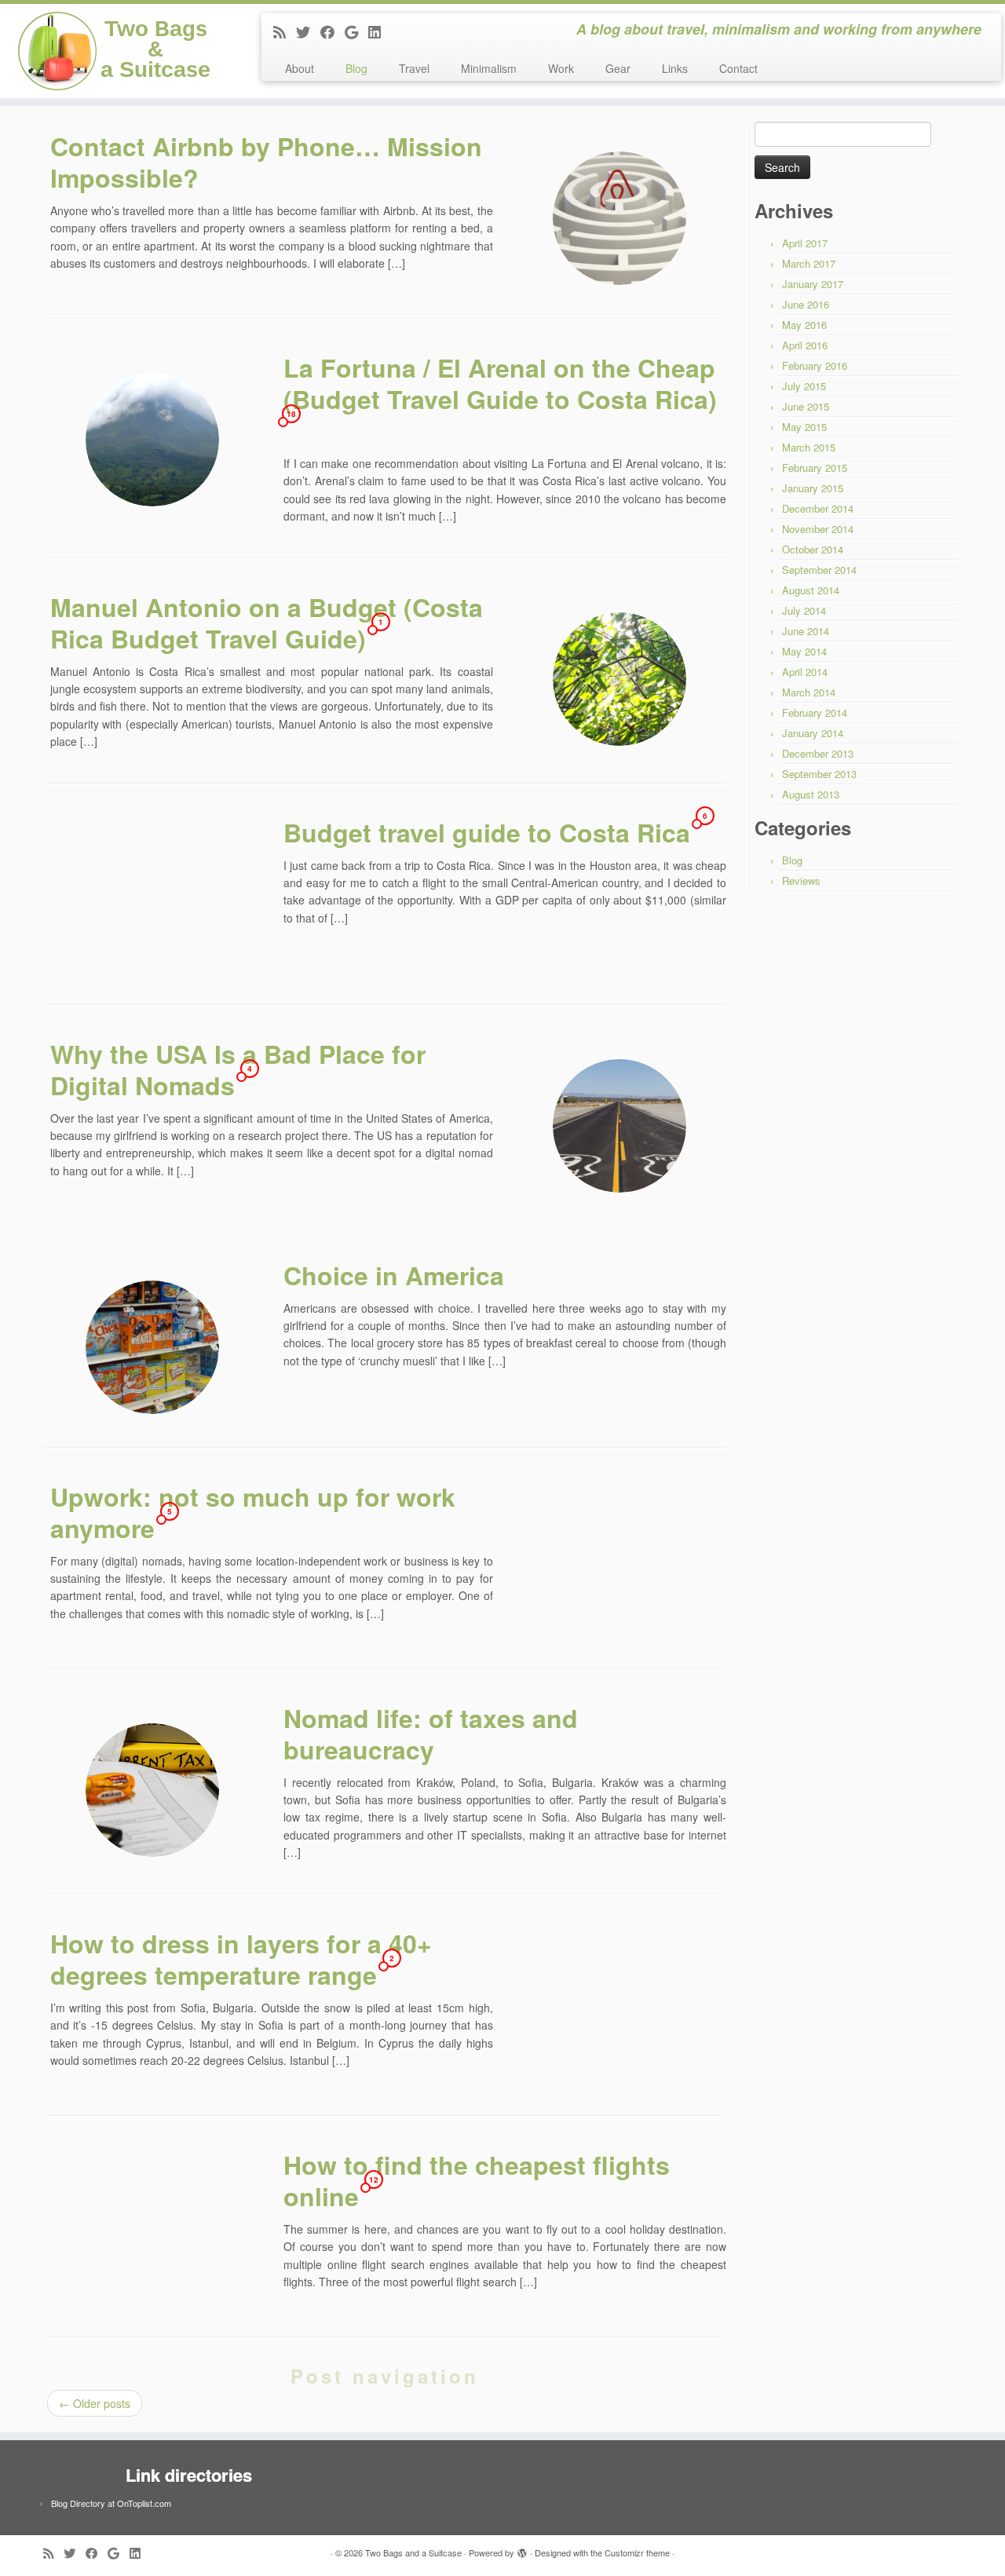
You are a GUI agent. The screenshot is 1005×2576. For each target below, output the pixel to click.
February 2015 (815, 468)
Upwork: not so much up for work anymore (253, 1512)
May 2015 (804, 427)
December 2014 (818, 508)
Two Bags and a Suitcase (413, 2552)
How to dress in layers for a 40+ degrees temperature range (241, 1959)
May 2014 (804, 651)
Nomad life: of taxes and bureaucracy (431, 1734)
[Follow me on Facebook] (333, 31)
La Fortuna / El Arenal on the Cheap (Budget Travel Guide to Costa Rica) (500, 383)
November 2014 (818, 529)
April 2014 (805, 672)
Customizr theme (637, 2552)
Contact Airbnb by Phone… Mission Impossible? (266, 162)
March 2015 (809, 447)
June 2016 (806, 304)
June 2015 (806, 406)
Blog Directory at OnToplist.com (111, 2503)
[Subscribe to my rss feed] (285, 31)
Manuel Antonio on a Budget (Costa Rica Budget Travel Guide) (267, 623)
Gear (618, 68)
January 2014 (813, 733)
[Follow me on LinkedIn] (380, 31)
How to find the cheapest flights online (477, 2180)
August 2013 (811, 794)
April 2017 (805, 243)
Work (561, 68)
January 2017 (813, 284)
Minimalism (489, 68)
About (300, 68)
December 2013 (818, 753)
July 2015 (804, 386)
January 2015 (813, 488)
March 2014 (809, 692)
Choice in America (394, 1275)
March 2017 (809, 263)
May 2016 (804, 325)
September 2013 (819, 774)
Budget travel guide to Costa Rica (487, 832)
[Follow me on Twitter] (308, 31)
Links (675, 68)
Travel (414, 68)
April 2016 (805, 345)
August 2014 (811, 590)
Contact (738, 68)
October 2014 (813, 549)
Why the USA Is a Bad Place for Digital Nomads (238, 1069)
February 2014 (815, 713)
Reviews (801, 881)
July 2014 (804, 610)
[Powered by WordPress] (522, 2549)
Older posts (95, 2403)
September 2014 (819, 570)
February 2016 (815, 365)
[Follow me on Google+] (356, 31)
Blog (356, 68)
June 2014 (806, 631)
